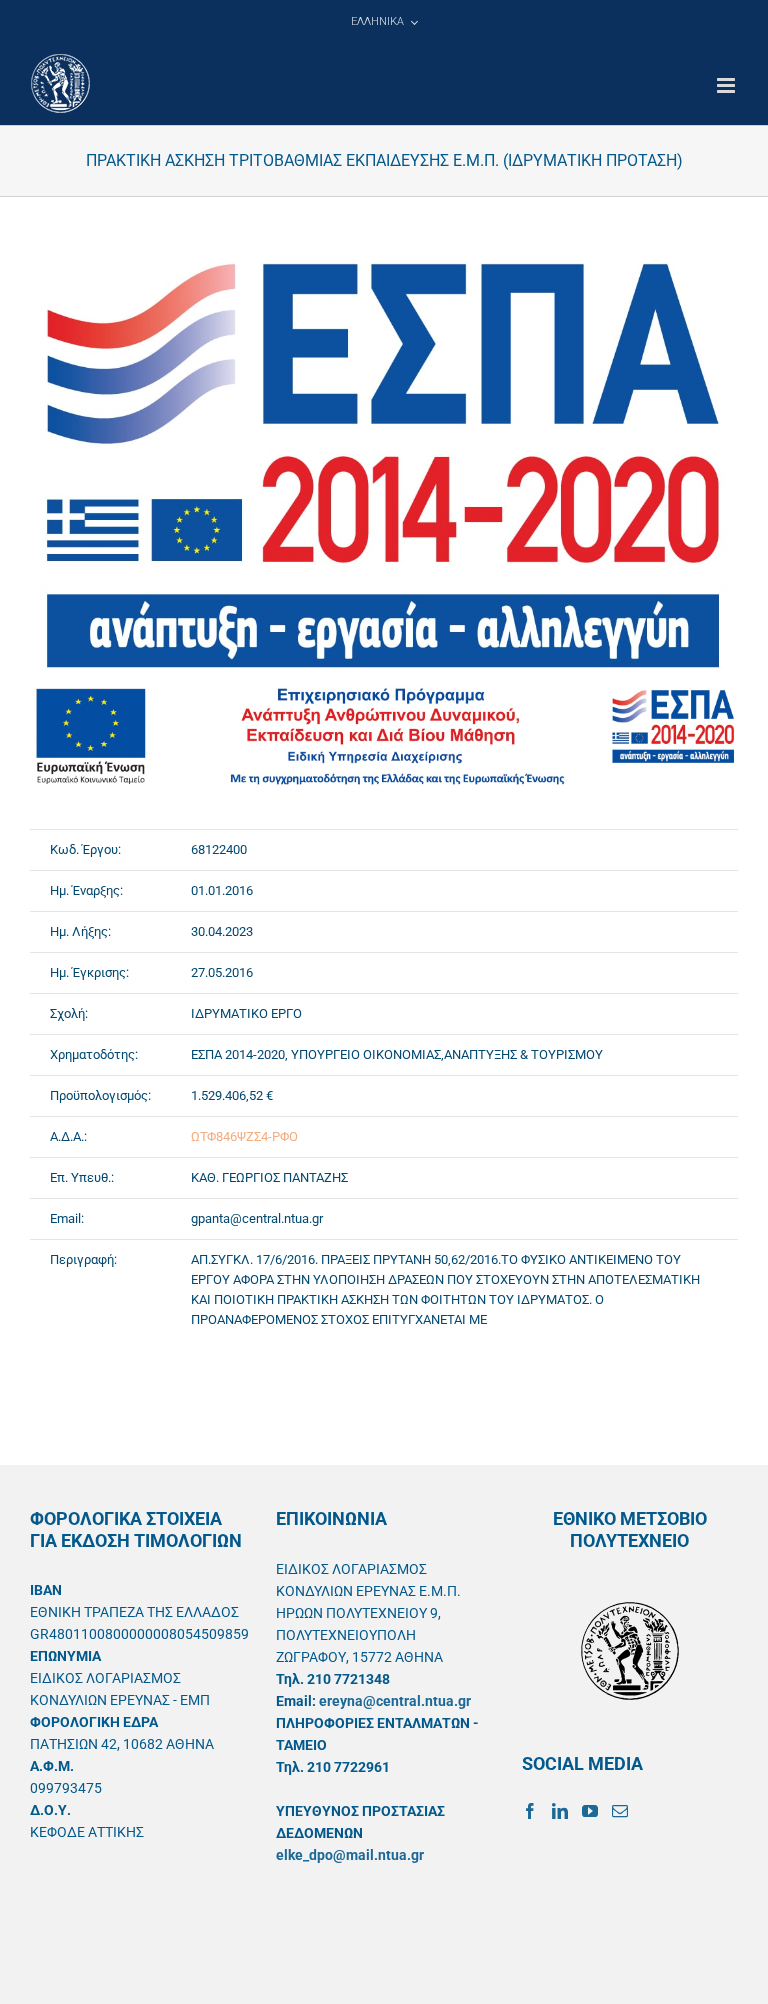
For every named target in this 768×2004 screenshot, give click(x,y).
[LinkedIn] (560, 1811)
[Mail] (620, 1811)
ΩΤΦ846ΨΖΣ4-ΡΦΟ (244, 1136)
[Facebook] (530, 1811)
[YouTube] (590, 1811)
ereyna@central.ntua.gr (395, 1701)
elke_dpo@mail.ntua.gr (350, 1855)
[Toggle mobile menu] (727, 85)
